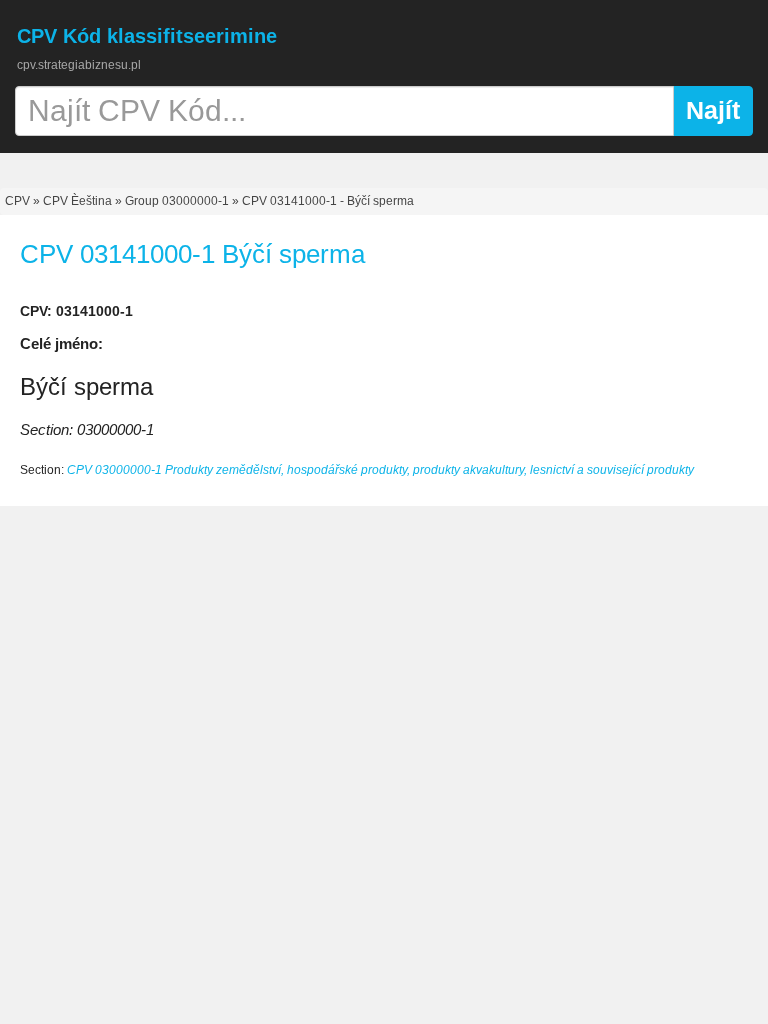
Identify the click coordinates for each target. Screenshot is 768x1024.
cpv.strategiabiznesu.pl (79, 65)
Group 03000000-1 (177, 201)
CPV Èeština (77, 201)
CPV (19, 201)
